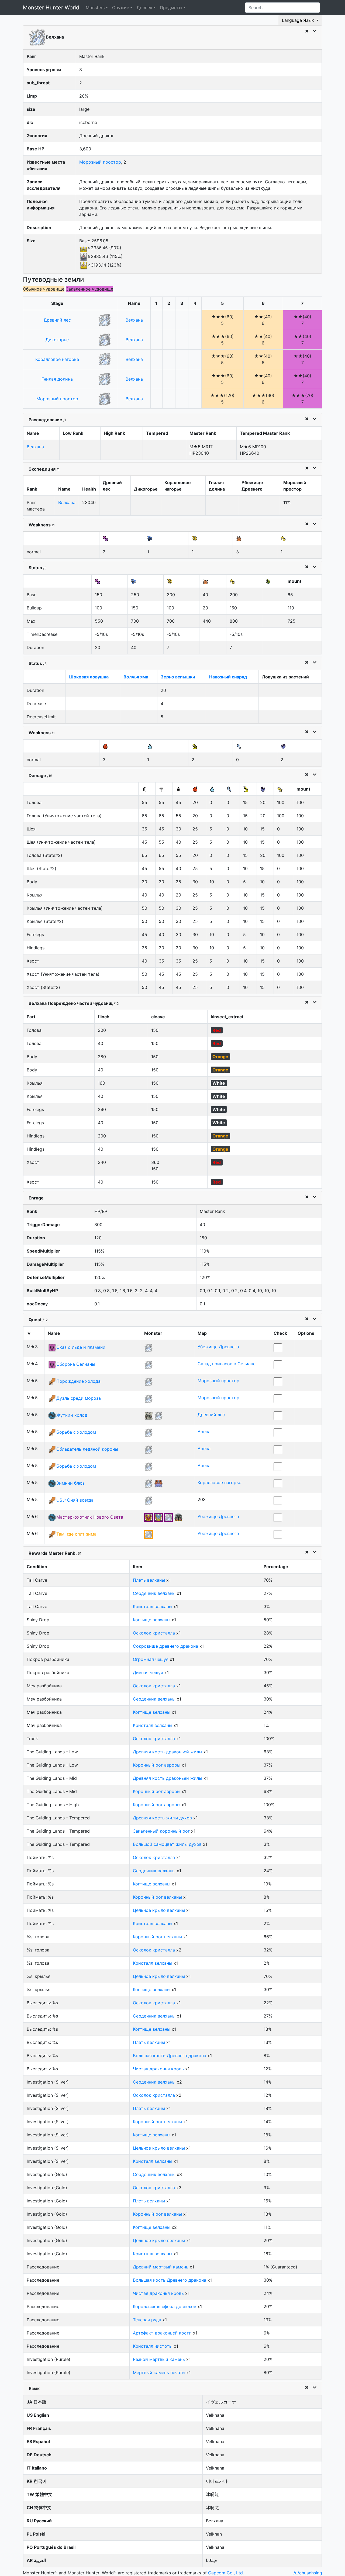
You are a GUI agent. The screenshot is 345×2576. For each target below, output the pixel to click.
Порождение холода (78, 1381)
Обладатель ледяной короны (87, 1449)
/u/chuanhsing (308, 2573)
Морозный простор (100, 162)
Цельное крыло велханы (159, 1910)
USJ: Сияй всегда (75, 1500)
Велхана (134, 320)
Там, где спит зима (76, 1534)
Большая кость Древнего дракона (170, 2056)
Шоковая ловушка (89, 677)
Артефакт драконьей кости (162, 2333)
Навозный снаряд (228, 677)
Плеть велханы (149, 1580)
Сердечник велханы (154, 1593)
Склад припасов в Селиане (227, 1364)
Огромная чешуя (151, 1659)
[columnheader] (57, 303)
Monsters (95, 8)
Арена (204, 1432)
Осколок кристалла (154, 1633)
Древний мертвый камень (161, 2267)
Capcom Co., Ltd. (226, 2573)
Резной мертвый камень (159, 2359)
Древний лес (57, 320)
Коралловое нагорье (57, 359)
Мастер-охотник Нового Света (90, 1517)
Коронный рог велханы (157, 1897)
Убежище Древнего (218, 1347)
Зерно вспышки (178, 677)
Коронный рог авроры (157, 1765)
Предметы (171, 8)
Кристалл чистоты (153, 2346)
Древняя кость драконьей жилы (168, 1752)
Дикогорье (57, 340)
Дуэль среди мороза (79, 1398)
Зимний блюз (70, 1483)
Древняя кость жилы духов (162, 1818)
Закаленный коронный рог (161, 1831)
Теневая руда (147, 2320)
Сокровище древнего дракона (165, 1646)
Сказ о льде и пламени (81, 1347)
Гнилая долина (57, 379)
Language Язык (299, 20)
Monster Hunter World (51, 8)
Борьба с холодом (76, 1432)
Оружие (121, 8)
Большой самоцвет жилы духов (167, 1844)
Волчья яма (136, 677)
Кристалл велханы (153, 1606)
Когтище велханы (152, 1620)
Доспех (144, 8)
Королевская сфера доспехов (165, 2306)
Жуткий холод (72, 1415)
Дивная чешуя (148, 1672)
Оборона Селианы (76, 1364)
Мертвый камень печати (159, 2372)
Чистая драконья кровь (158, 2069)
